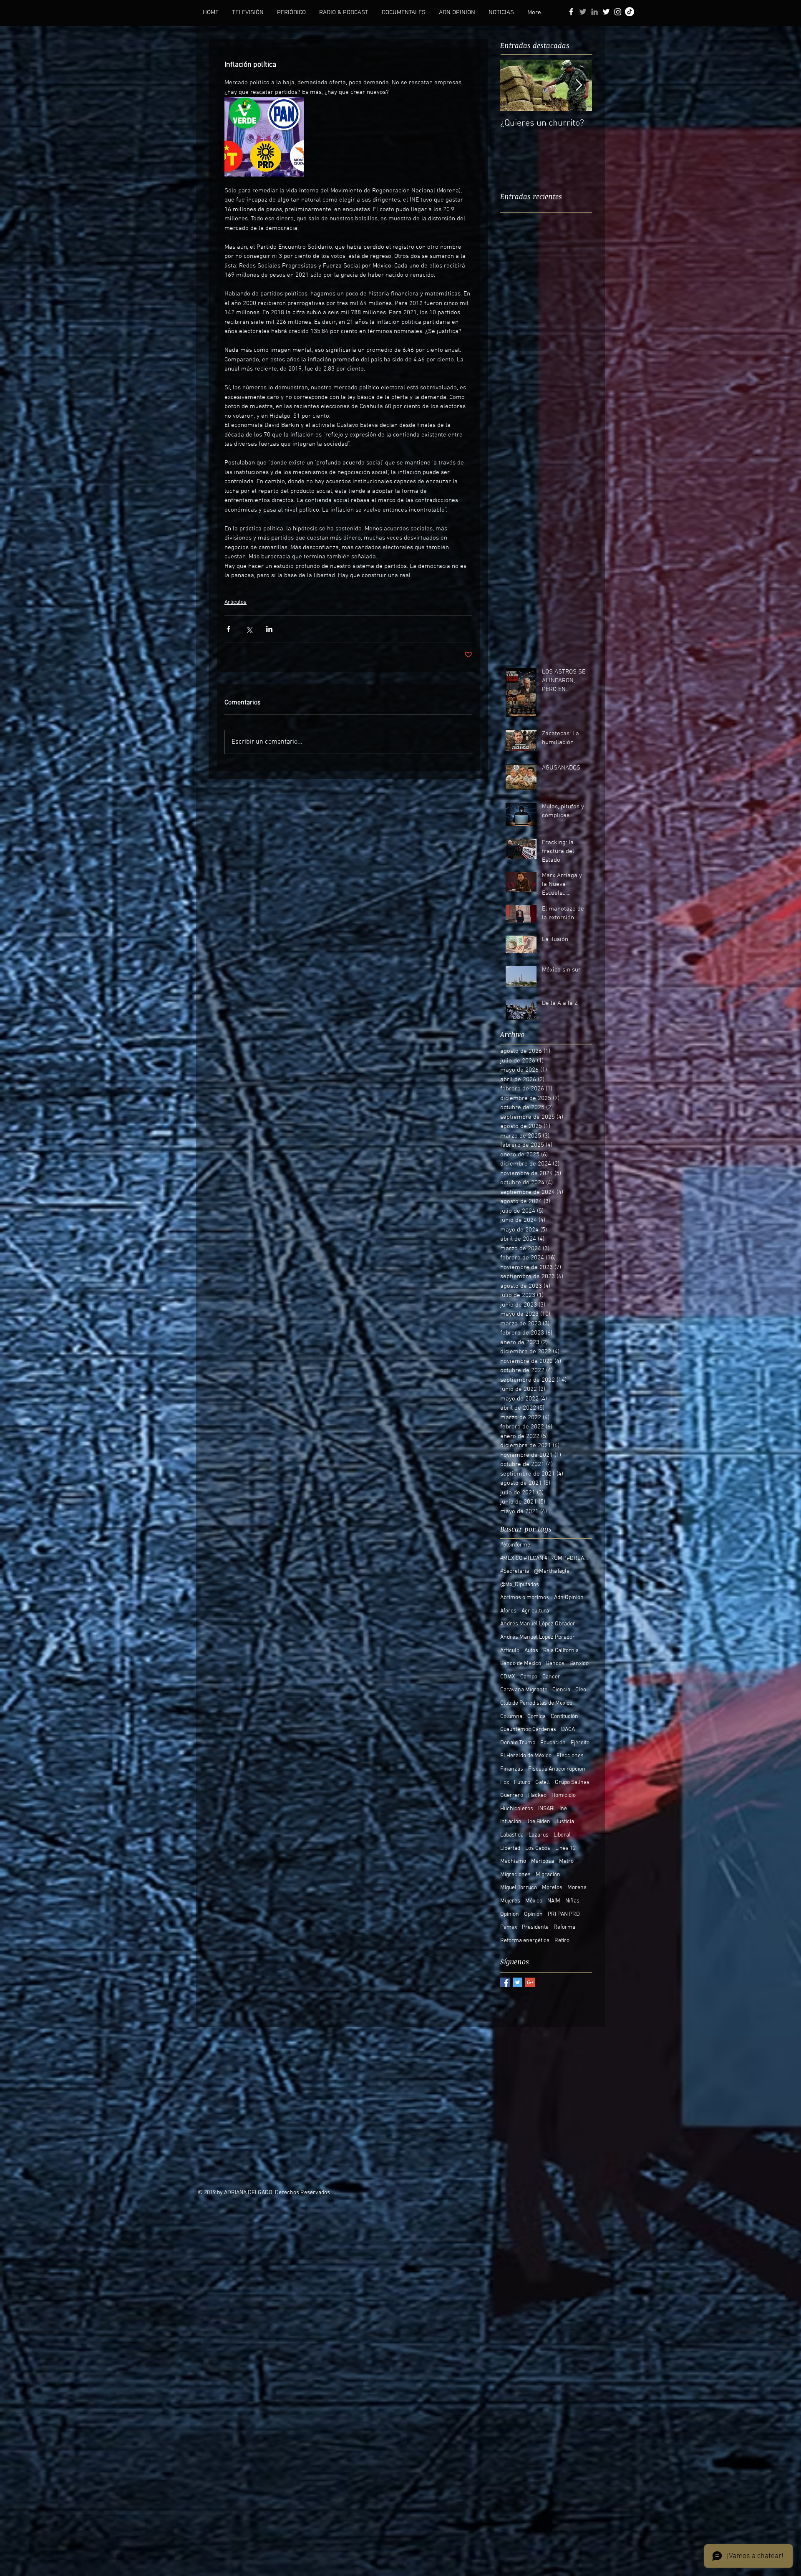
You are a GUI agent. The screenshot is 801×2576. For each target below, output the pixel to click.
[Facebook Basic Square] (505, 1982)
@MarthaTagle (552, 1571)
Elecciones (570, 1756)
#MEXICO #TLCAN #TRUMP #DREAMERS (546, 1558)
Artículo (510, 1651)
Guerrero (512, 1795)
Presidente (535, 1927)
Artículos (236, 602)
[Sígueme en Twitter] (583, 12)
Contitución (564, 1717)
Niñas (572, 1901)
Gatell (543, 1783)
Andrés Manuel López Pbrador (538, 1637)
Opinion (510, 1914)
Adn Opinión (569, 1598)
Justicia (565, 1822)
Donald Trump (518, 1743)
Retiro (562, 1941)
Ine (563, 1809)
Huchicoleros (517, 1809)
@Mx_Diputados (520, 1585)
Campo (529, 1677)
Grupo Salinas (572, 1783)
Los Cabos (538, 1848)
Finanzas (512, 1769)
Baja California (561, 1651)
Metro (566, 1861)
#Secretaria (515, 1571)
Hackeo (537, 1795)
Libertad (510, 1848)
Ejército (580, 1743)
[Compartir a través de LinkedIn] (269, 629)
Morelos (552, 1888)
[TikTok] (630, 12)
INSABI (546, 1809)
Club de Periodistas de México (536, 1703)
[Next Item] (579, 85)
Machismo (513, 1861)
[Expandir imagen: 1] (264, 137)
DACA (568, 1730)
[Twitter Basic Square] (518, 1982)
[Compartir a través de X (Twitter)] (249, 629)
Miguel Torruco (519, 1888)
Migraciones (515, 1875)
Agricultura (535, 1611)
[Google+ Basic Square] (530, 1982)
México (534, 1901)
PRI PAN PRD (564, 1914)
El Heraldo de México (526, 1756)
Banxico (579, 1664)
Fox (505, 1783)
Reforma (564, 1927)
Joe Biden (538, 1822)
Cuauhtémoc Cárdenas (528, 1730)
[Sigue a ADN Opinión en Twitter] (606, 12)
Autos (531, 1651)
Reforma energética (525, 1941)
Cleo (581, 1690)
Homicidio (564, 1795)
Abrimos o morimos (525, 1598)
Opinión (533, 1914)
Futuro (522, 1783)
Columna (511, 1717)
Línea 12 (565, 1848)
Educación (553, 1743)
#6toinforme (515, 1545)
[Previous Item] (514, 85)
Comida (537, 1717)
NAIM (554, 1901)
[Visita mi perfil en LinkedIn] (594, 12)
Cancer (551, 1677)
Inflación (511, 1822)
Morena (577, 1888)
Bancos (555, 1664)
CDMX (508, 1677)
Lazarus (539, 1835)
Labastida (512, 1835)
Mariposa (543, 1861)
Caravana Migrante (524, 1690)
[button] (248, 13)
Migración (548, 1875)
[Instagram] (618, 12)
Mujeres (510, 1901)
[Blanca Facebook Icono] (571, 12)
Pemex (509, 1927)
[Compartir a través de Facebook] (228, 629)
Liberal (562, 1835)
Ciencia (561, 1690)
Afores (508, 1611)
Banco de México (521, 1664)
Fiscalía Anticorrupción (557, 1769)
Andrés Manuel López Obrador (538, 1624)
